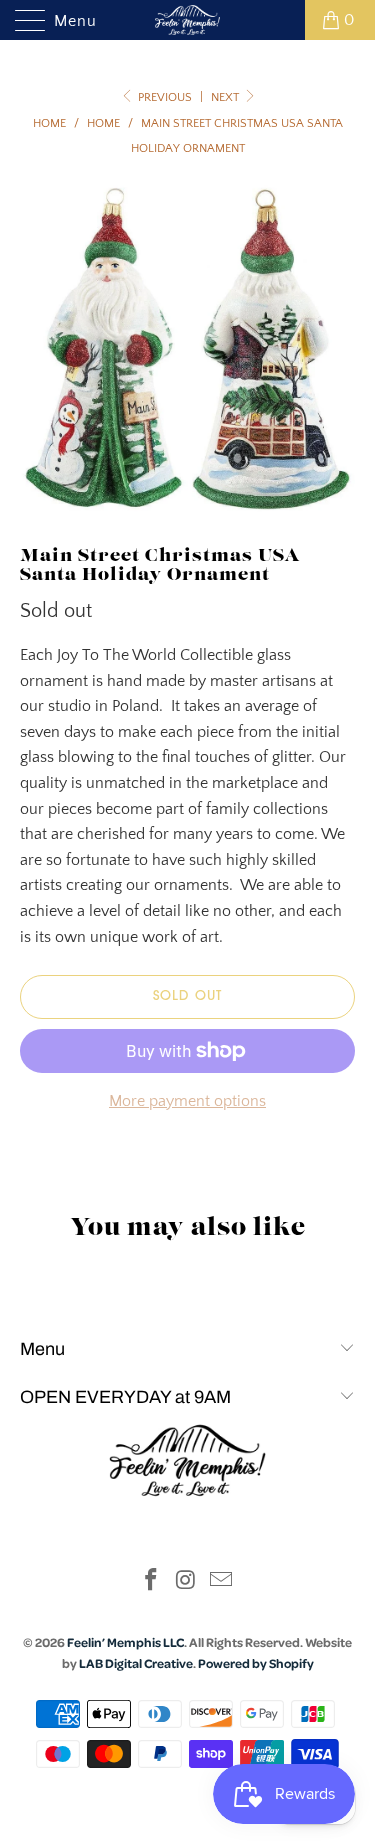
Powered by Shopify (256, 1663)
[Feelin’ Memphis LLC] (188, 20)
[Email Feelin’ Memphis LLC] (221, 1582)
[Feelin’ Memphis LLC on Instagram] (187, 1582)
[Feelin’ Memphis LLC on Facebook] (152, 1582)
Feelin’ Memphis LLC (125, 1642)
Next (226, 97)
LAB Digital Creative (136, 1663)
